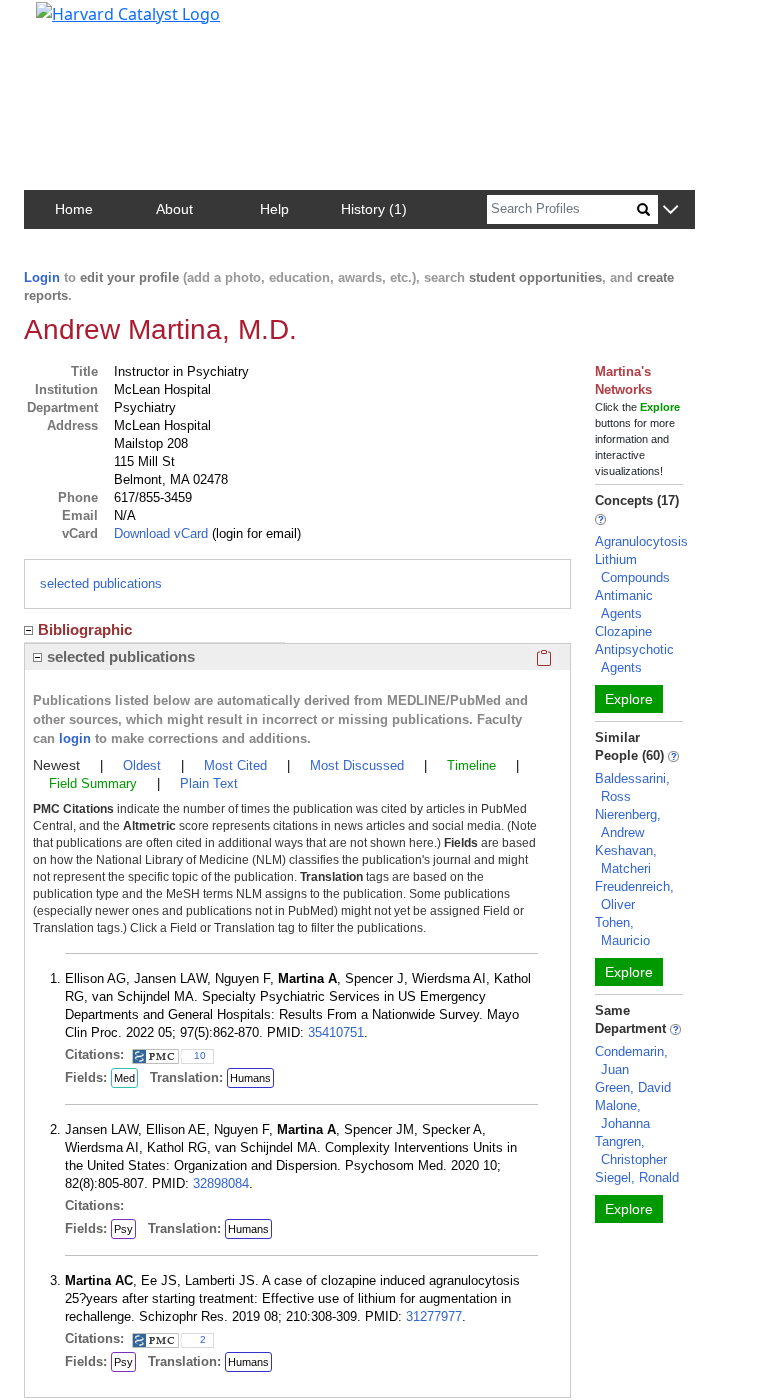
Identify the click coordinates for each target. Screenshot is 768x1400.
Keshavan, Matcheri (626, 859)
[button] (670, 210)
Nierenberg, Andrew (628, 823)
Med (124, 1078)
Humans (250, 1078)
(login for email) (254, 533)
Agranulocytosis (641, 541)
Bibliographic (85, 629)
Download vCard (161, 533)
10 (200, 1055)
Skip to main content (83, 24)
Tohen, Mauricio (622, 931)
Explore (629, 699)
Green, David (633, 1087)
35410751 (336, 1032)
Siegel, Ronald (637, 1177)
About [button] (174, 209)
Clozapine (623, 631)
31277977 (434, 1316)
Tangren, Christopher (631, 1150)
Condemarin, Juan (631, 1060)
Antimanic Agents (624, 604)
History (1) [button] (374, 209)
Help (274, 209)
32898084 (221, 1183)
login (75, 738)
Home (74, 209)
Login (42, 277)
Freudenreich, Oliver (634, 895)
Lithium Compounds (632, 568)
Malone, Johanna (622, 1114)
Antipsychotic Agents (634, 658)
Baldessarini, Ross (632, 787)
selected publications (101, 583)
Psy (123, 1229)
